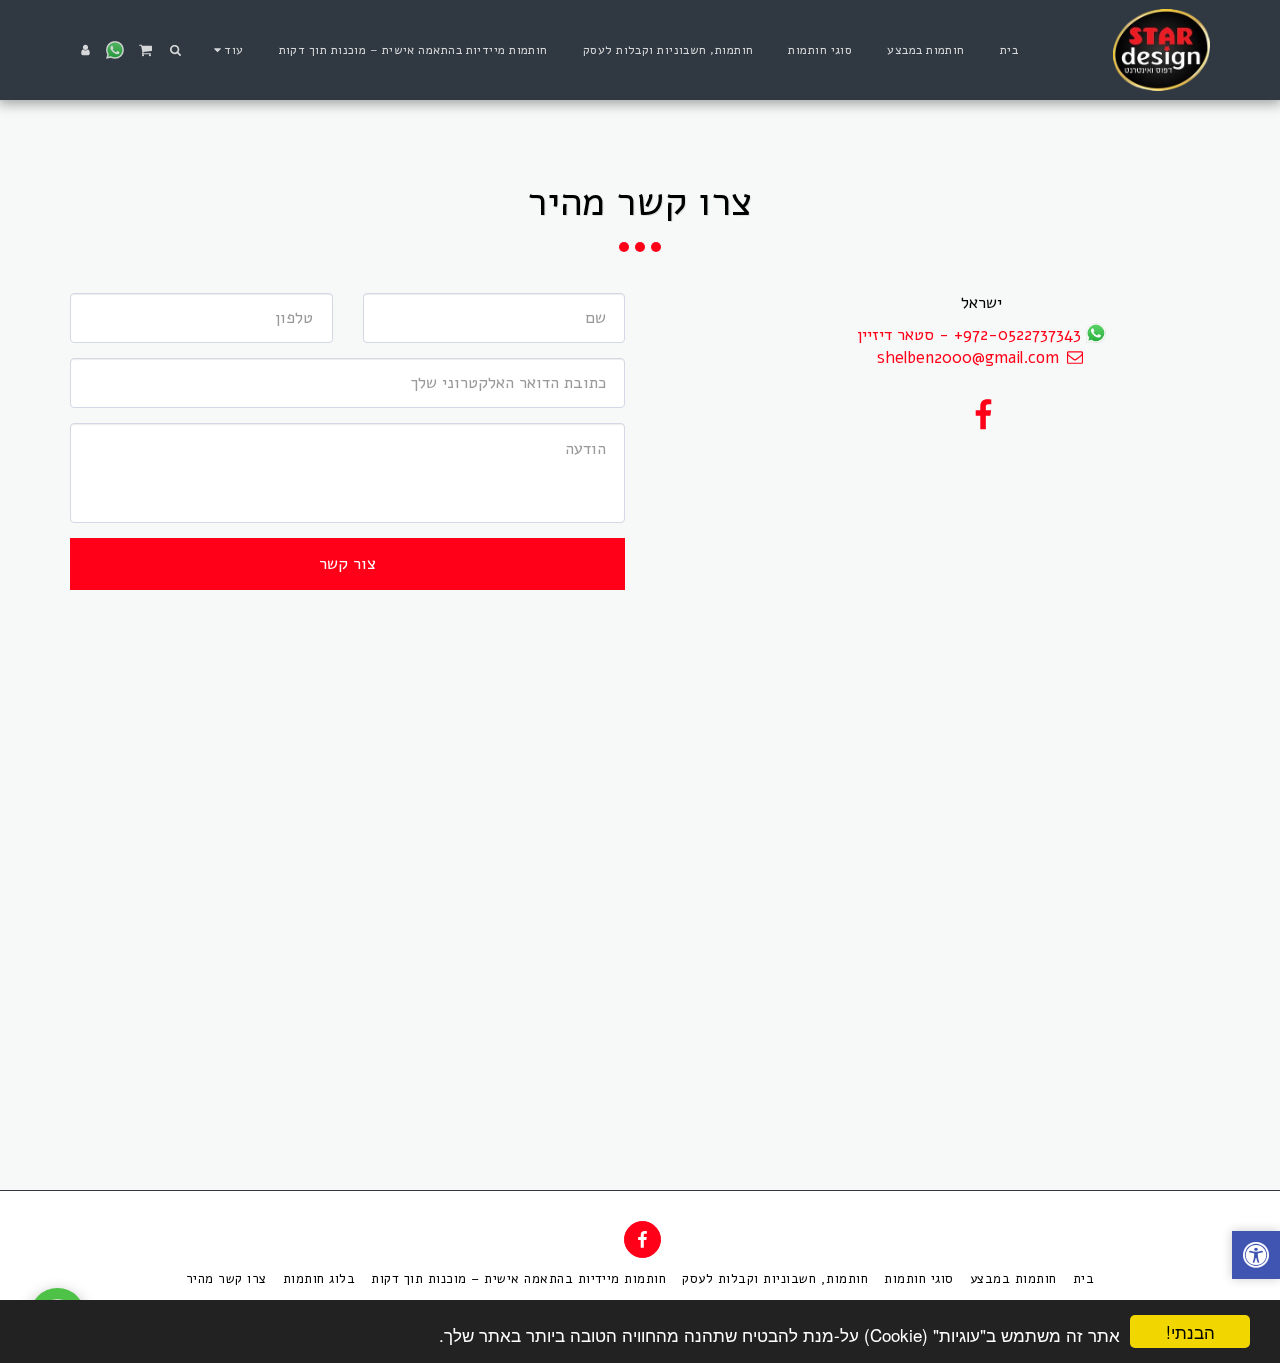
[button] (176, 49)
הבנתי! (1190, 1331)
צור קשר (347, 563)
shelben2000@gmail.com (968, 357)
